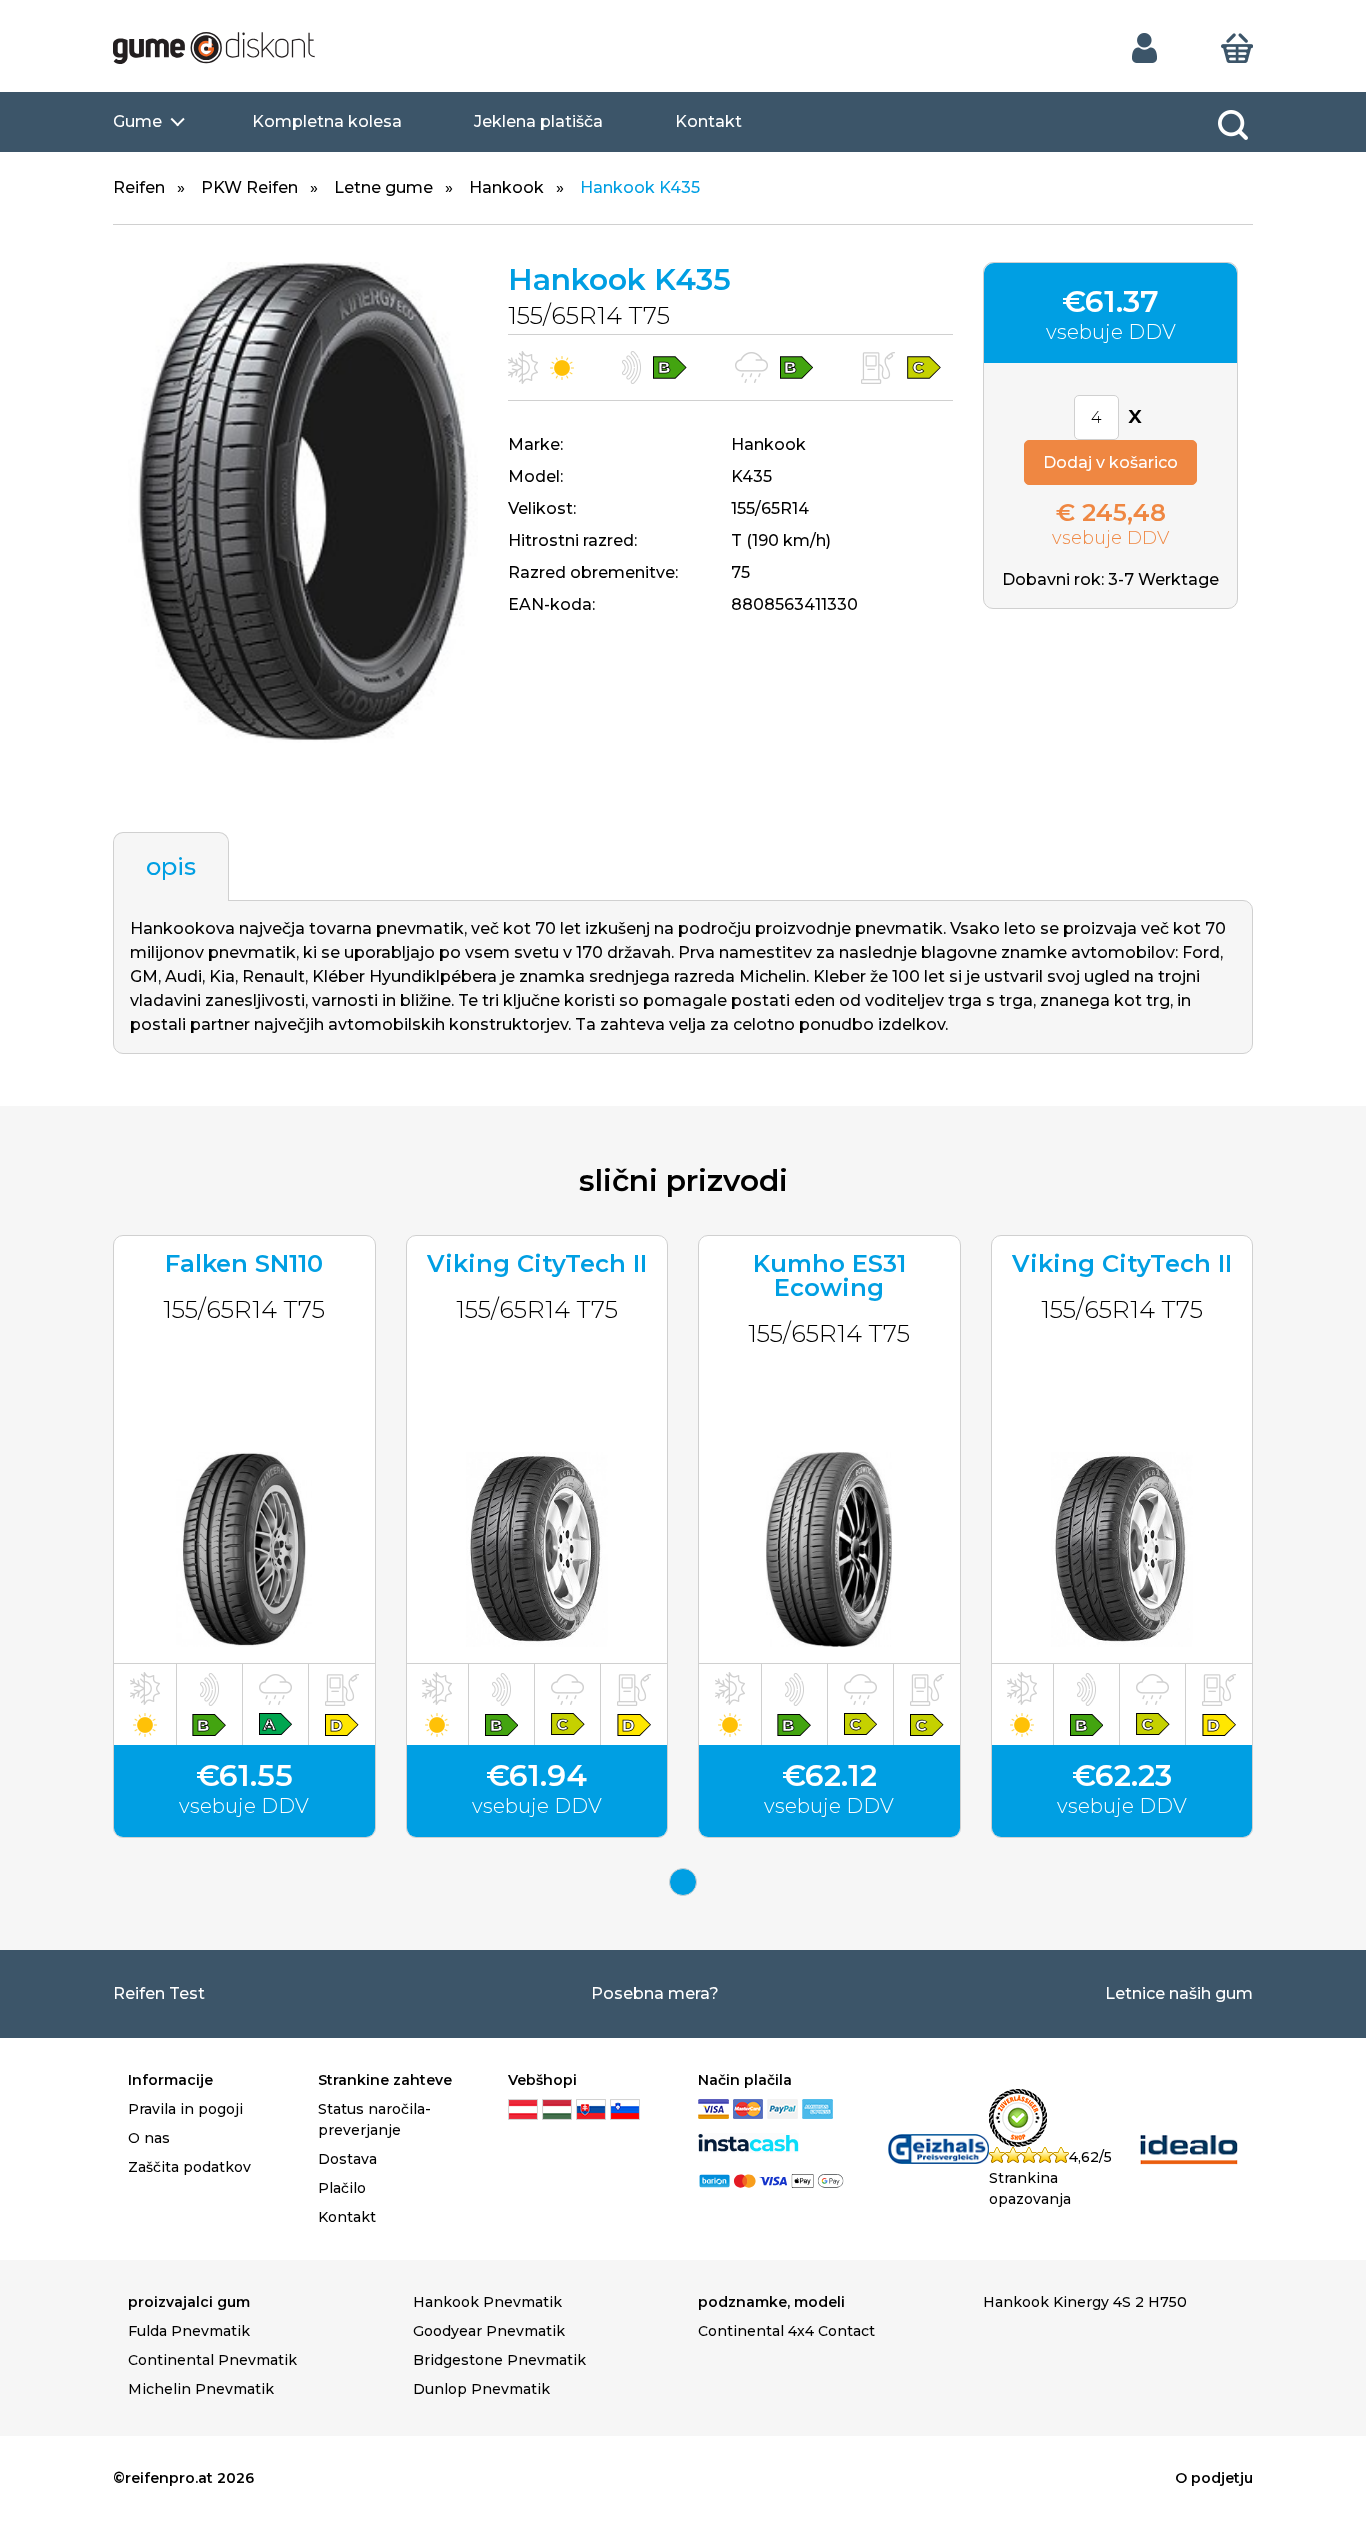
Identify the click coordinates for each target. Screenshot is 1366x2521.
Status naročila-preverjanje (374, 2119)
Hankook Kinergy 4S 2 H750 (1085, 2302)
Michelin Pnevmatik (201, 2389)
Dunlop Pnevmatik (481, 2389)
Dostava (347, 2159)
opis (171, 866)
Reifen (139, 187)
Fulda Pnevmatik (189, 2331)
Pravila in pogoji (185, 2109)
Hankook (506, 187)
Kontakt (708, 121)
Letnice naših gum (1179, 1993)
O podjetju (1214, 2478)
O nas (149, 2138)
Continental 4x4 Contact (786, 2331)
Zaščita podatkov (189, 2167)
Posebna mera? (655, 1993)
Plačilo (342, 2188)
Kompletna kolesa (327, 121)
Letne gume (383, 187)
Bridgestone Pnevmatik (499, 2360)
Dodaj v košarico (1110, 462)
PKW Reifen (249, 187)
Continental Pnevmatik (212, 2360)
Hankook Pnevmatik (487, 2302)
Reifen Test (159, 1993)
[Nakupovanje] (1237, 47)
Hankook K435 (640, 187)
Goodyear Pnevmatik (489, 2331)
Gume (137, 121)
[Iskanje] (1233, 125)
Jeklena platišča (538, 121)
